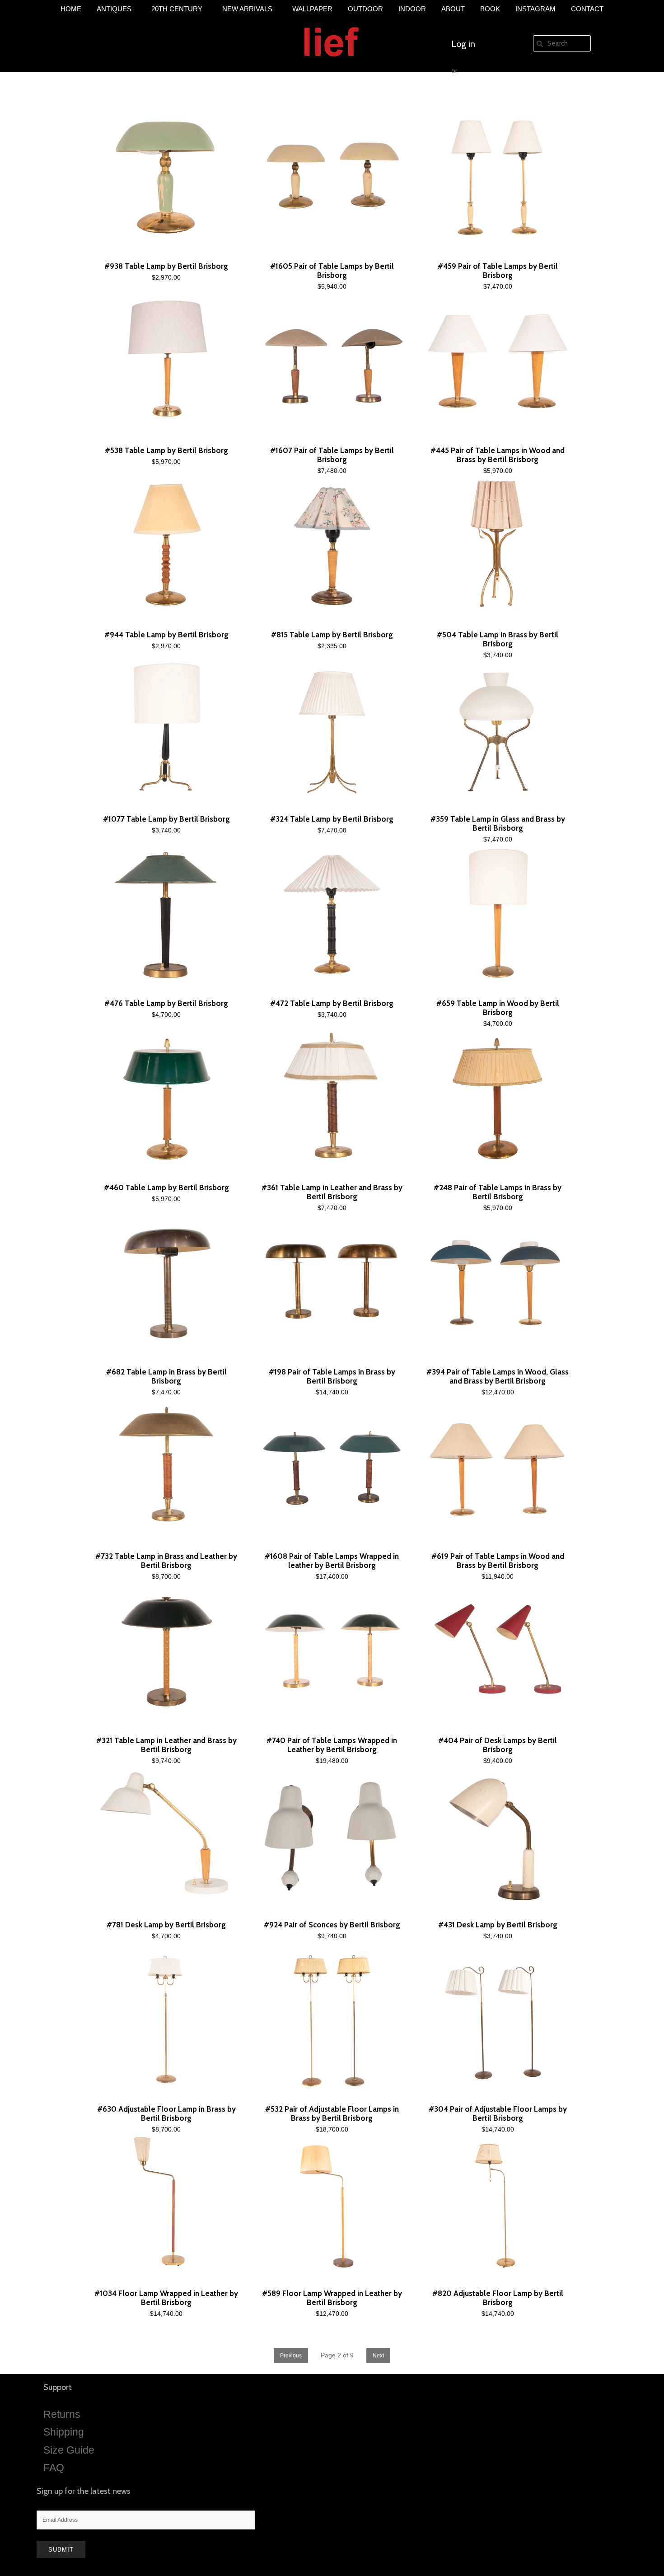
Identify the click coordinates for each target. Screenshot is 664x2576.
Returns (62, 2414)
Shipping (64, 2432)
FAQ (54, 2468)
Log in (463, 44)
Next (378, 2356)
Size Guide (69, 2450)
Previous (291, 2356)
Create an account (486, 98)
